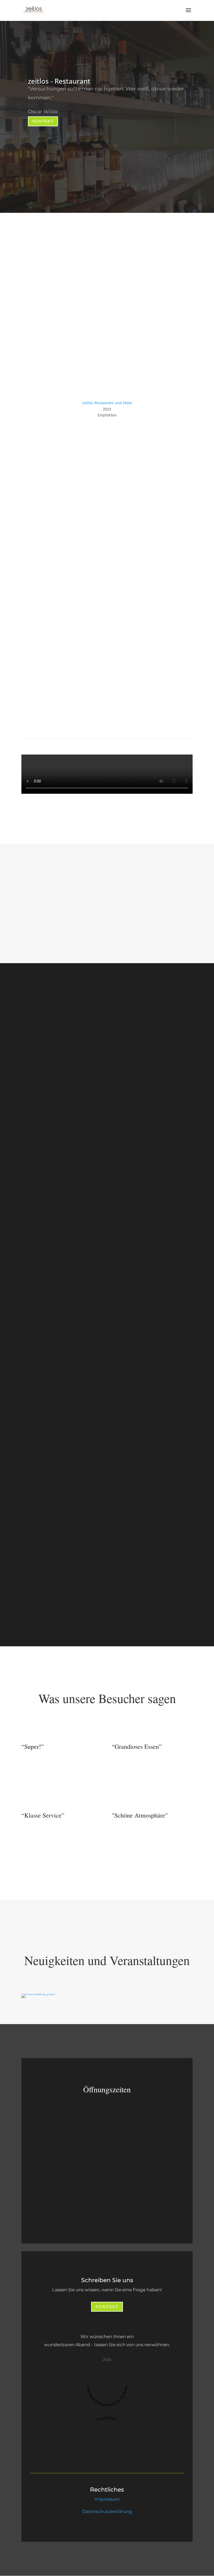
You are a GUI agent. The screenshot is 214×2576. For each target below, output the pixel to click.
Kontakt (43, 121)
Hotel (61, 294)
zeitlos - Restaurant (59, 81)
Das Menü (107, 925)
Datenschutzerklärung (107, 2511)
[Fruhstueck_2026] (107, 1996)
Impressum (107, 2499)
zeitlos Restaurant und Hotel (107, 403)
